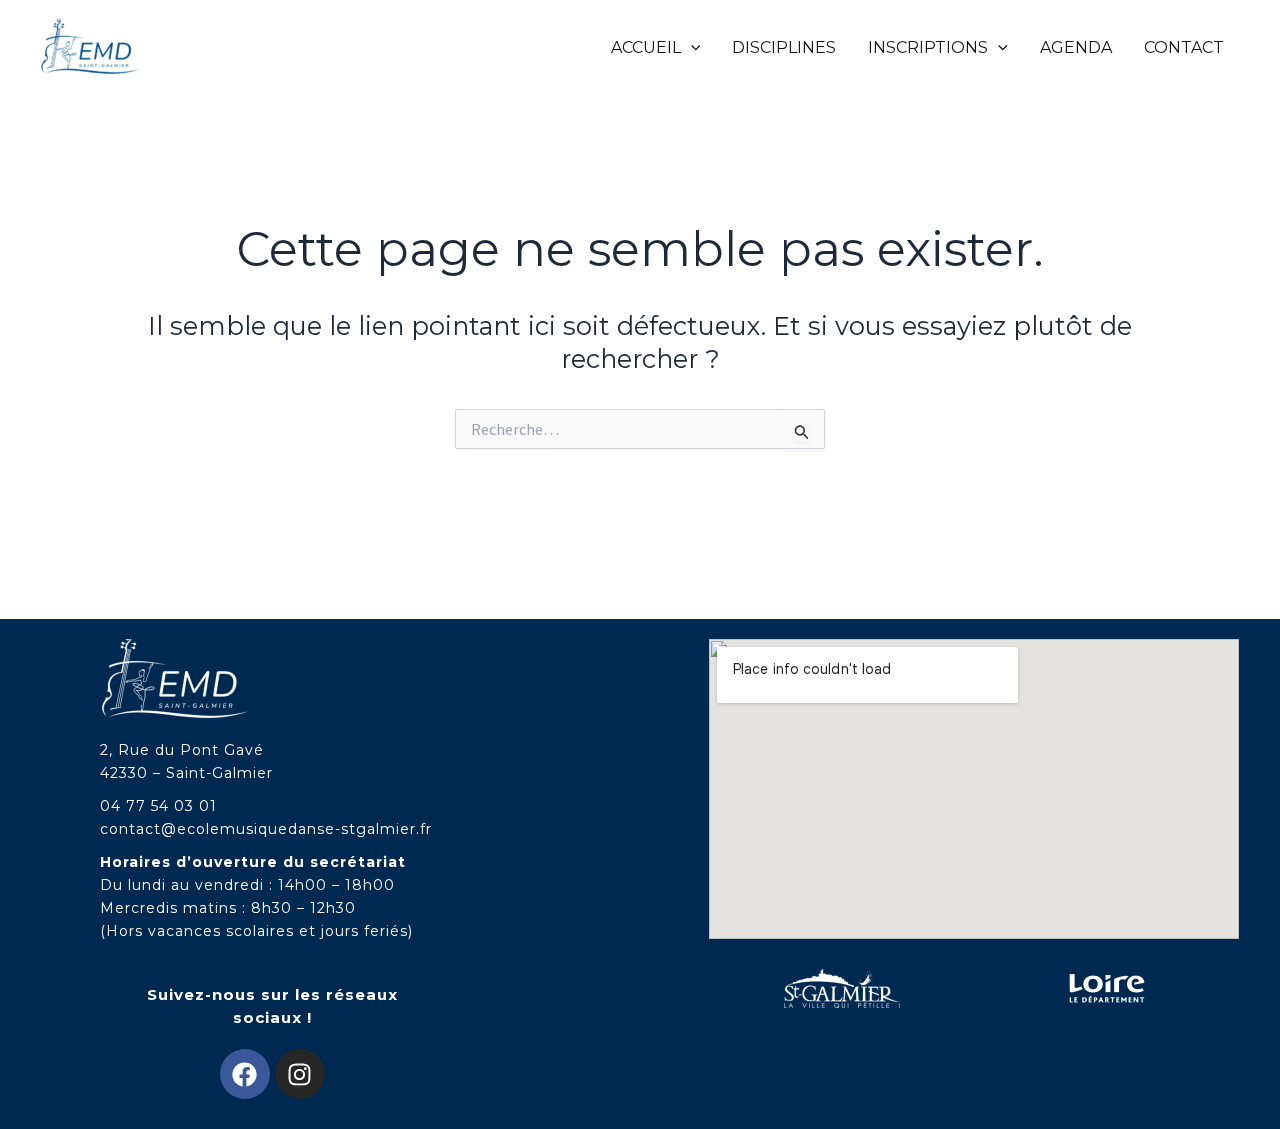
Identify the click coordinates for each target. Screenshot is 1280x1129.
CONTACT (1184, 47)
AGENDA (1076, 47)
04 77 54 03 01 (158, 806)
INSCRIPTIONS (928, 47)
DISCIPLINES (784, 47)
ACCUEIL (646, 47)
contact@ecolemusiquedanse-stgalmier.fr (266, 829)
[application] (691, 48)
